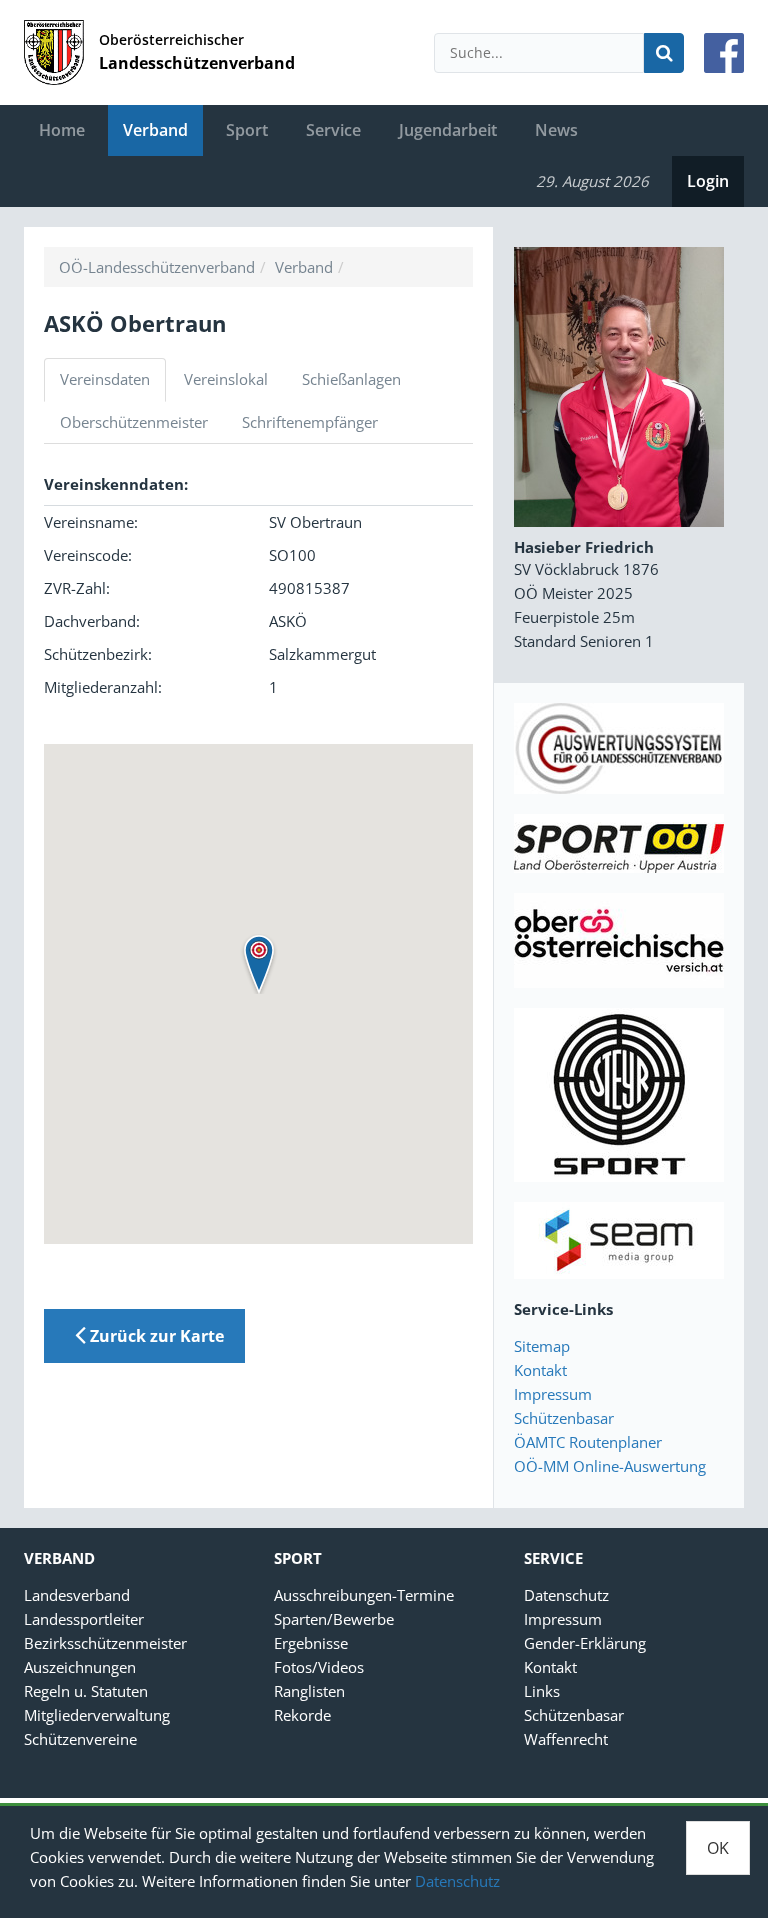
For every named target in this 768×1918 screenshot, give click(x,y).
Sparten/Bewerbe (334, 1619)
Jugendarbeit (448, 130)
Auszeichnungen (80, 1667)
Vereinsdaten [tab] (105, 379)
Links (542, 1691)
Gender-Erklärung (585, 1643)
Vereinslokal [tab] (226, 379)
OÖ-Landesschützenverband (157, 267)
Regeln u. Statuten (86, 1691)
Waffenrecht (566, 1739)
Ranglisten (309, 1691)
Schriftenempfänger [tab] (310, 422)
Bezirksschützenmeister (105, 1643)
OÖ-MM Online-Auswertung (610, 1466)
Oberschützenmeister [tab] (134, 422)
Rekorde (302, 1715)
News (556, 130)
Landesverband (77, 1595)
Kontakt (540, 1370)
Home (62, 130)
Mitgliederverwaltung (97, 1715)
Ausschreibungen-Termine (364, 1595)
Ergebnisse (311, 1643)
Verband (155, 130)
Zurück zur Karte (155, 1336)
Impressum (553, 1394)
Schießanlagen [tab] (351, 379)
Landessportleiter (84, 1619)
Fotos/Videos (319, 1667)
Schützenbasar (564, 1418)
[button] (259, 964)
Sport (247, 130)
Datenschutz (457, 1881)
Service (333, 130)
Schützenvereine (80, 1739)
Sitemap (542, 1346)
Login (708, 181)
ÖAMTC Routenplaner (588, 1442)
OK (718, 1848)
